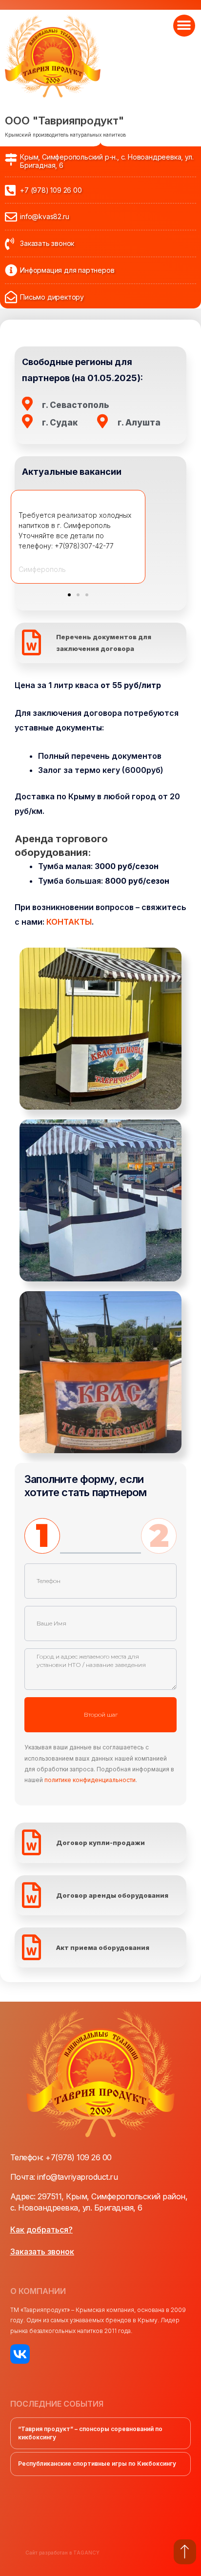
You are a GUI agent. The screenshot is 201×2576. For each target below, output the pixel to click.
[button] (184, 26)
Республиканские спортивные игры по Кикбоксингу (97, 2464)
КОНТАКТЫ (69, 922)
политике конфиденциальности (90, 1780)
